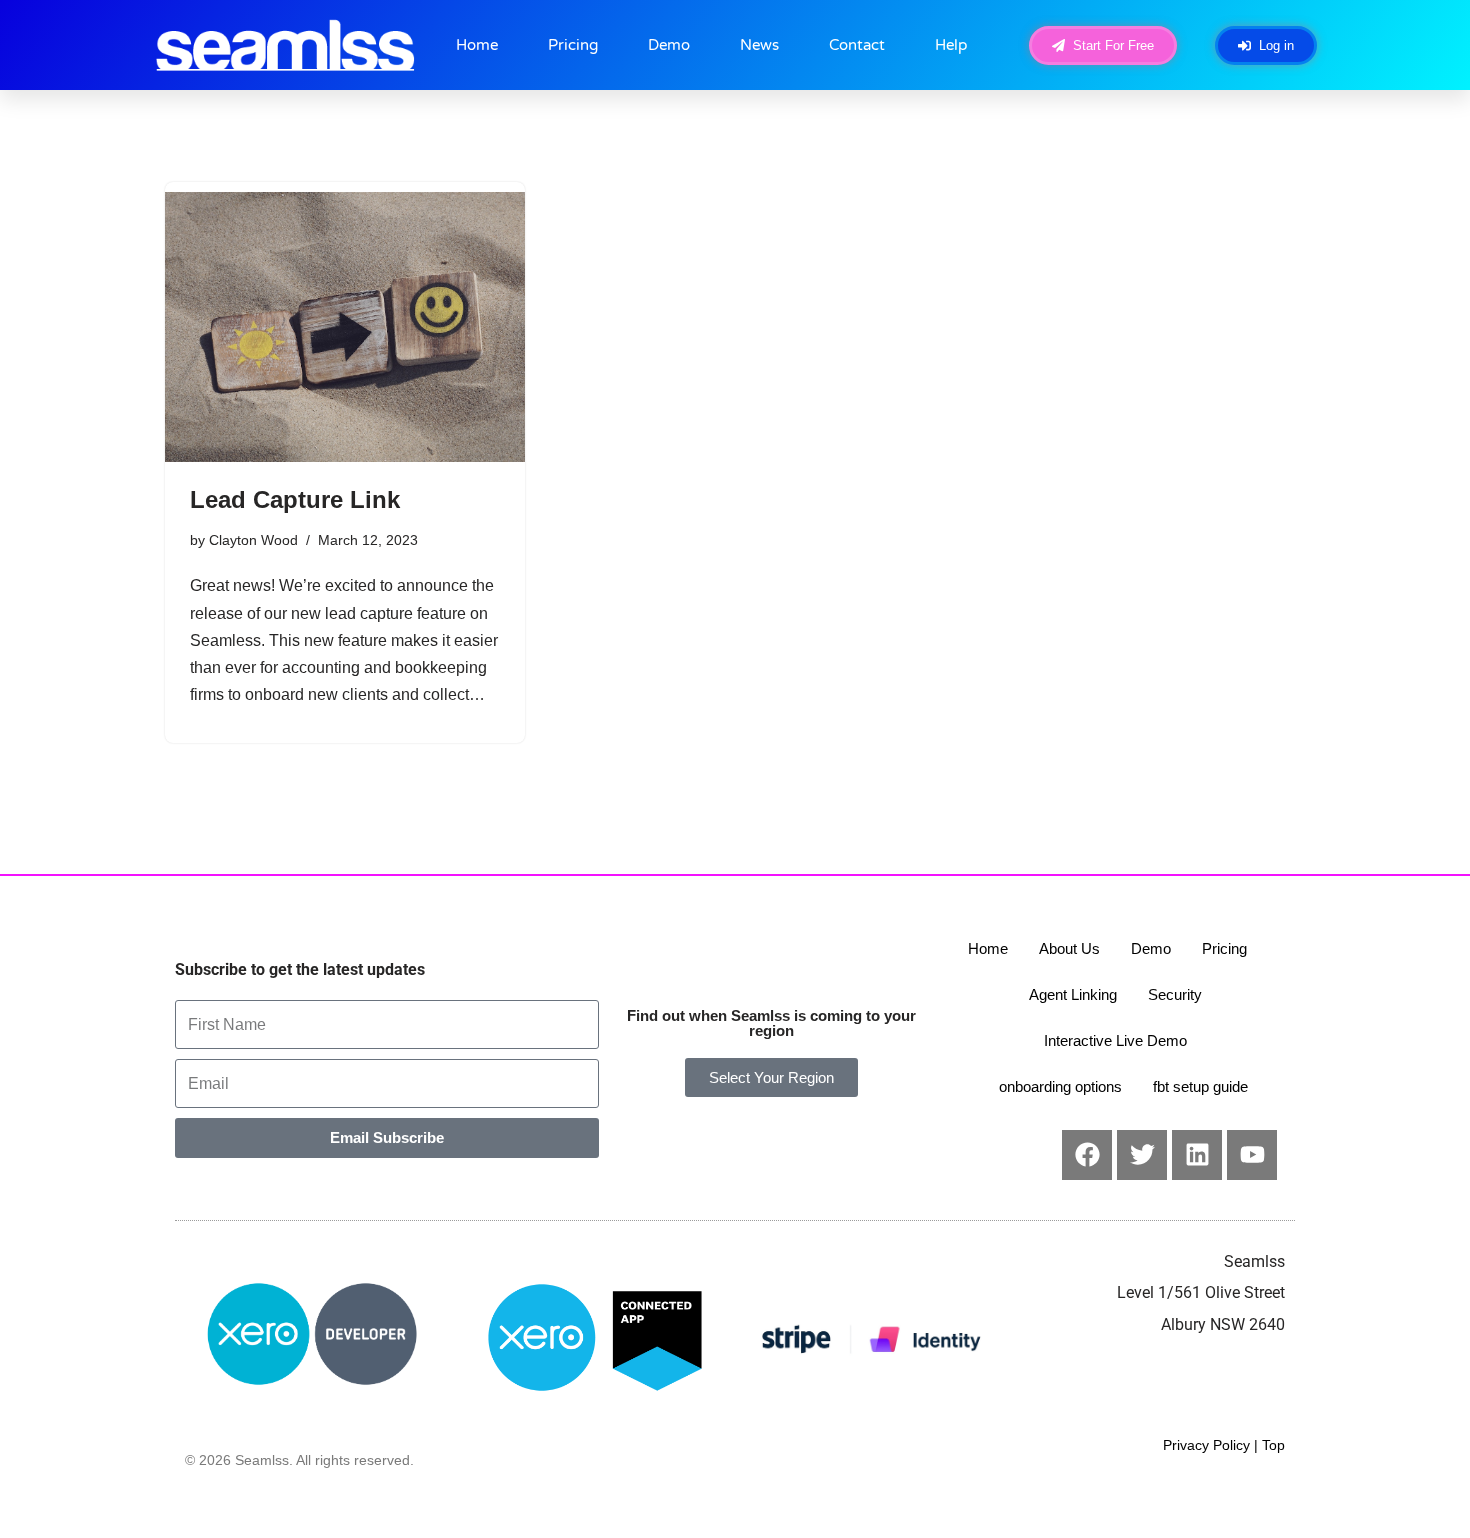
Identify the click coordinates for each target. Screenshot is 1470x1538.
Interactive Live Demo (1115, 1040)
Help (951, 45)
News (759, 45)
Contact (857, 45)
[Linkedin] (1197, 1155)
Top (1273, 1445)
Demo (669, 45)
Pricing (573, 45)
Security (1175, 994)
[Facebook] (1087, 1155)
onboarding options (1060, 1086)
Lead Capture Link (295, 499)
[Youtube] (1252, 1155)
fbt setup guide (1200, 1086)
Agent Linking (1073, 994)
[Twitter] (1142, 1155)
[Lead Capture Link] (345, 327)
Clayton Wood (253, 540)
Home (477, 45)
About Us (1069, 948)
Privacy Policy (1206, 1445)
